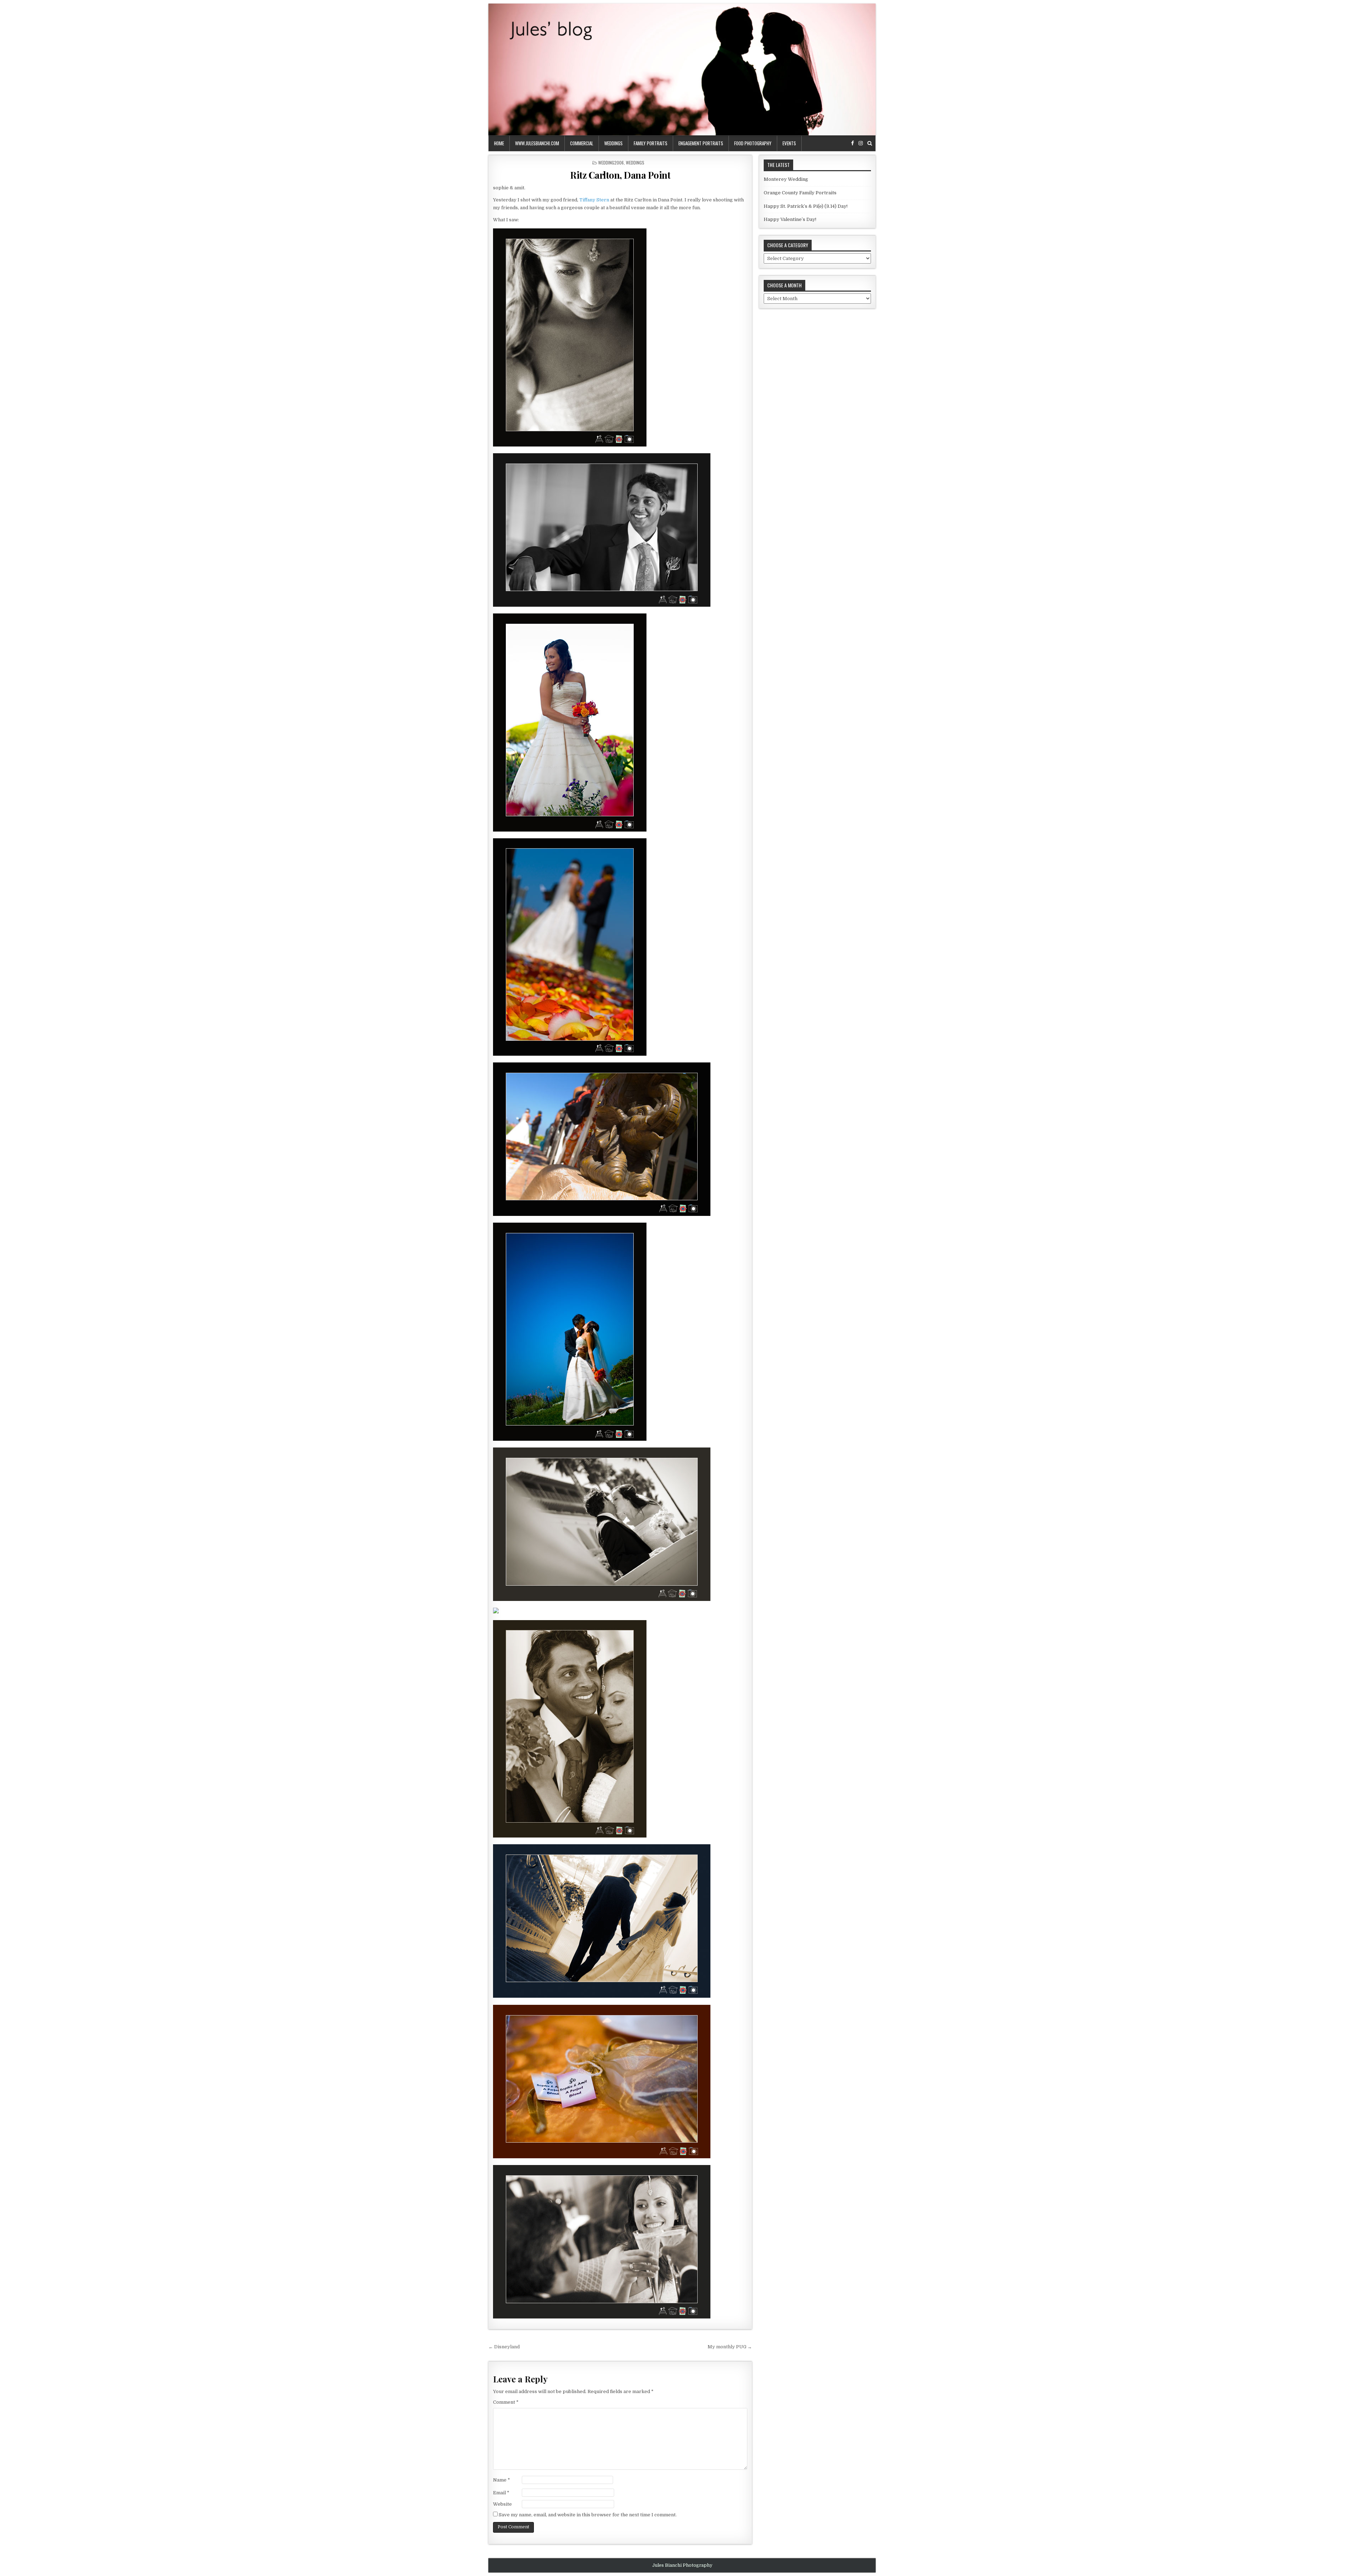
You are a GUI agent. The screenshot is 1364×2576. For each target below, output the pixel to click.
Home (499, 143)
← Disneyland (504, 2347)
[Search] (870, 143)
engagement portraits (701, 143)
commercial (582, 143)
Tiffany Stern (594, 200)
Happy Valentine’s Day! (790, 219)
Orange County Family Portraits (800, 193)
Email (501, 2493)
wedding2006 (611, 163)
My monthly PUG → (730, 2347)
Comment (506, 2402)
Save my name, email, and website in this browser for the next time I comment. (588, 2515)
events (789, 143)
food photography (753, 143)
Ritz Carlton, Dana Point (620, 175)
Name (502, 2480)
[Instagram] (861, 143)
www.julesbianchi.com (537, 143)
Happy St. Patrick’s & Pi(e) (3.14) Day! (806, 206)
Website (502, 2504)
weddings (613, 143)
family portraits (651, 143)
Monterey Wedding (786, 179)
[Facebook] (852, 143)
